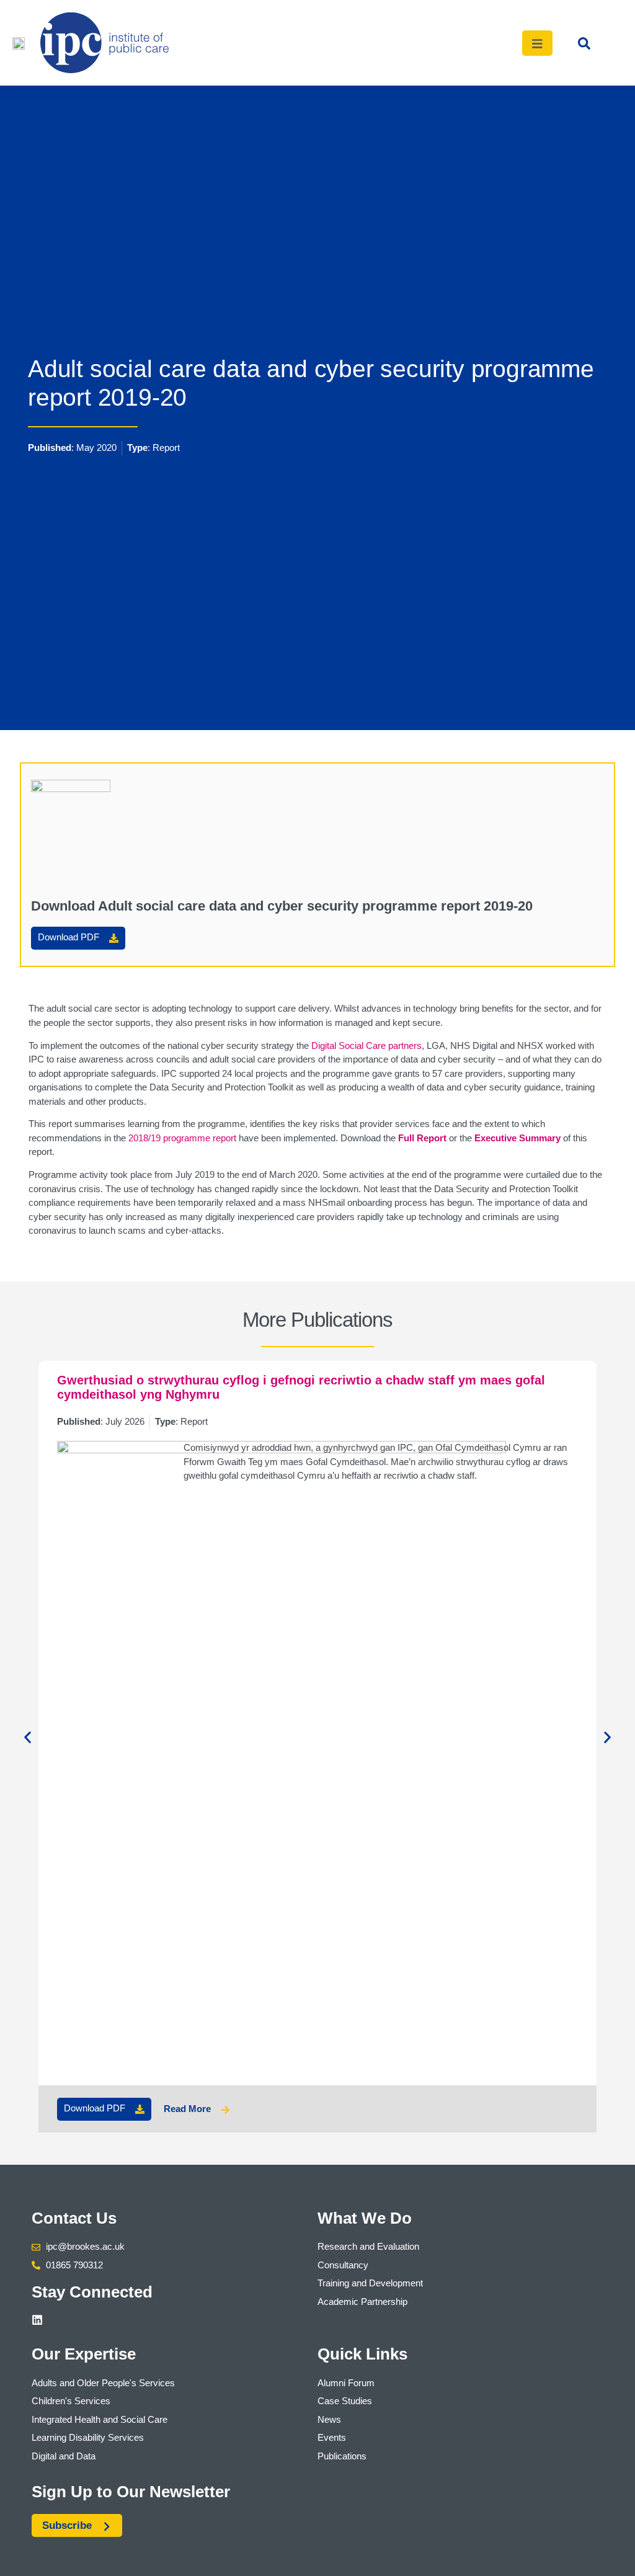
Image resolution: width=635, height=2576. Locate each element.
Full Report (422, 1138)
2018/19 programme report (182, 1138)
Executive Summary (517, 1138)
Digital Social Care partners (366, 1045)
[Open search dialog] (584, 47)
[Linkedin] (37, 2320)
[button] (28, 1738)
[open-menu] (538, 43)
